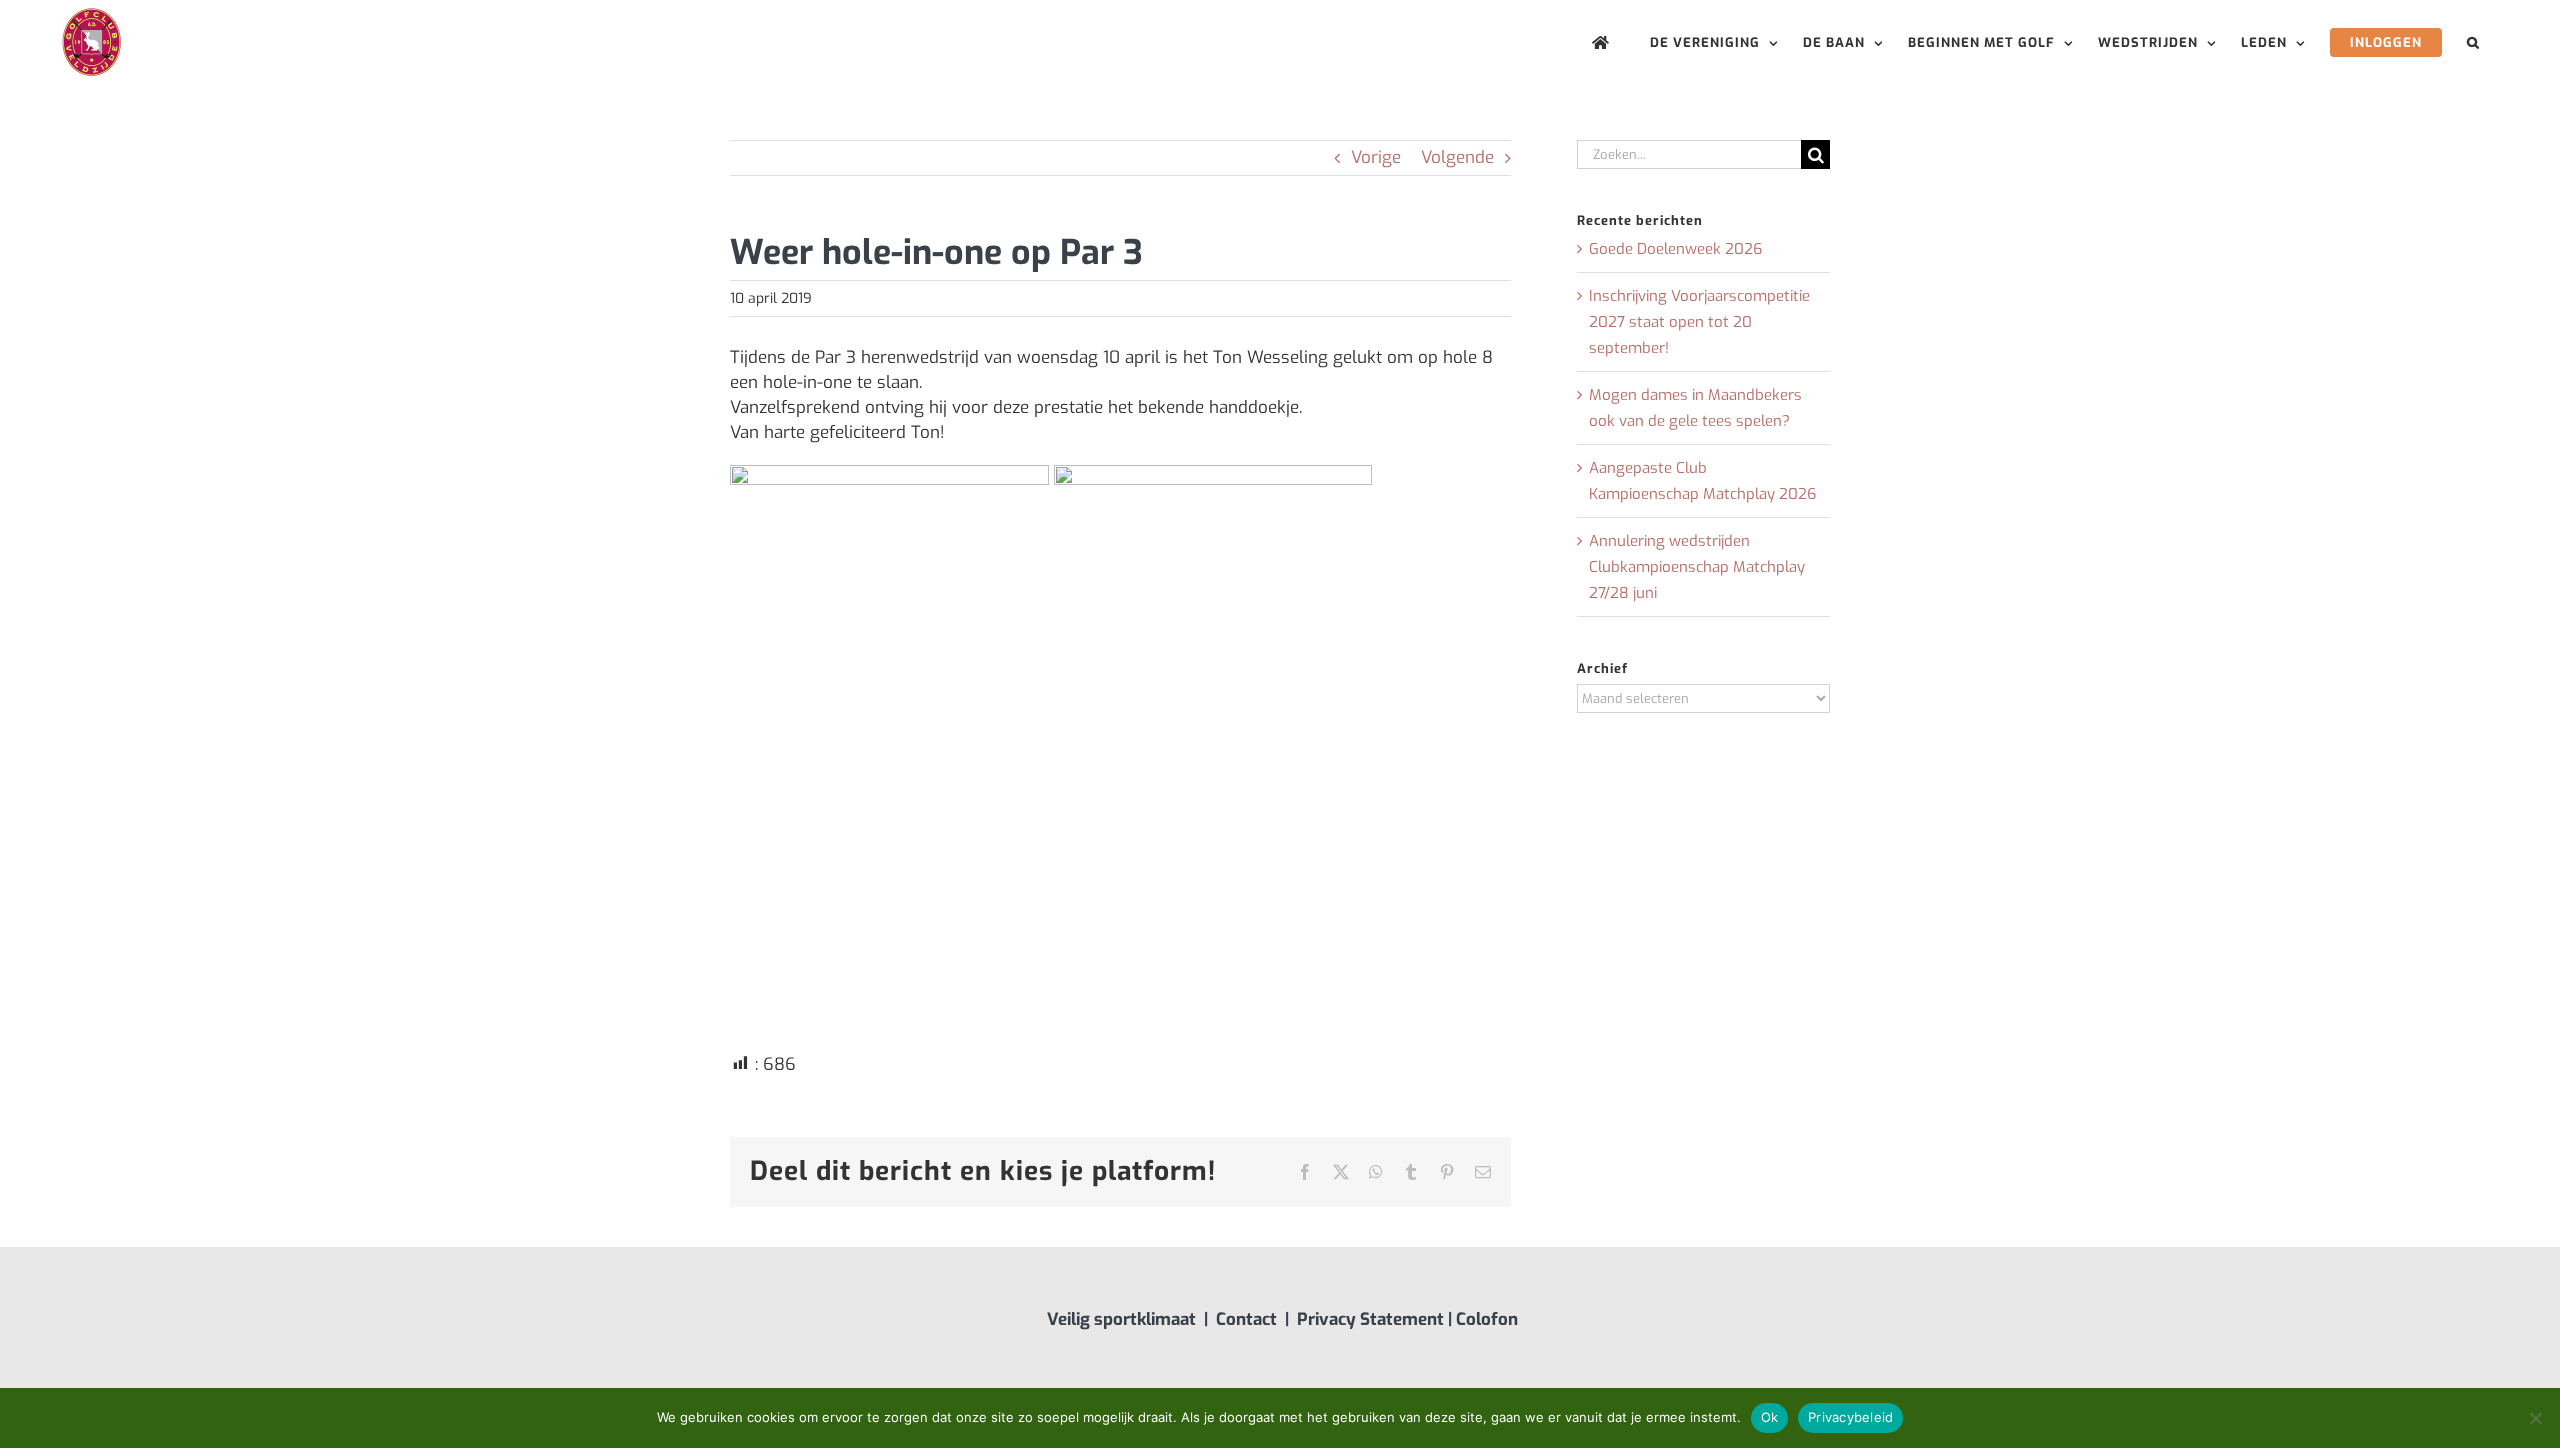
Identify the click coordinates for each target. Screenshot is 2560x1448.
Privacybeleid (1850, 1417)
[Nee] (2535, 1418)
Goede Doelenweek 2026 (1675, 249)
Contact (1246, 1319)
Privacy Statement (1370, 1319)
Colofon (1487, 1319)
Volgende (1457, 157)
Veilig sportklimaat (1121, 1319)
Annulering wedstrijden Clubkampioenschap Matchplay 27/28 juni (1697, 567)
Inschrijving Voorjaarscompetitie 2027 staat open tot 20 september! (1699, 322)
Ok (1770, 1417)
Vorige (1376, 157)
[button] (2473, 42)
